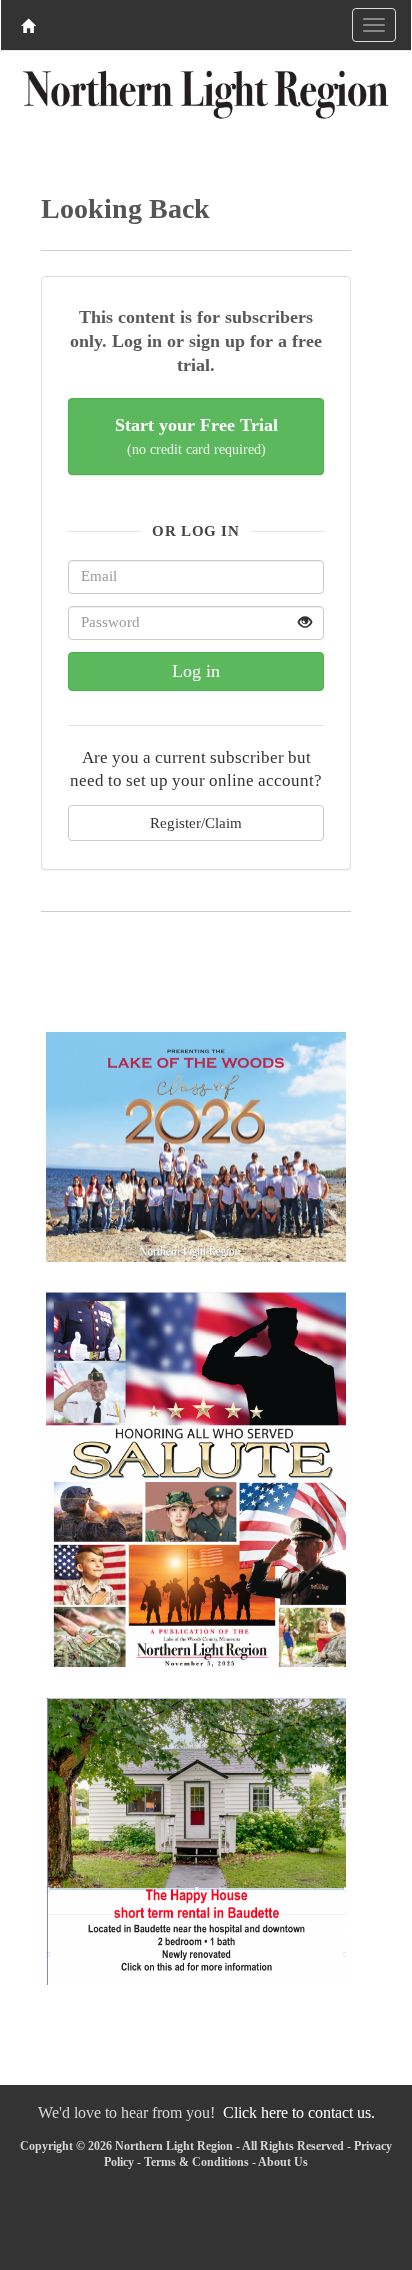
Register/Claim (196, 822)
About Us (283, 2162)
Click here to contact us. (299, 2112)
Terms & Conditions (196, 2162)
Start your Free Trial (196, 436)
